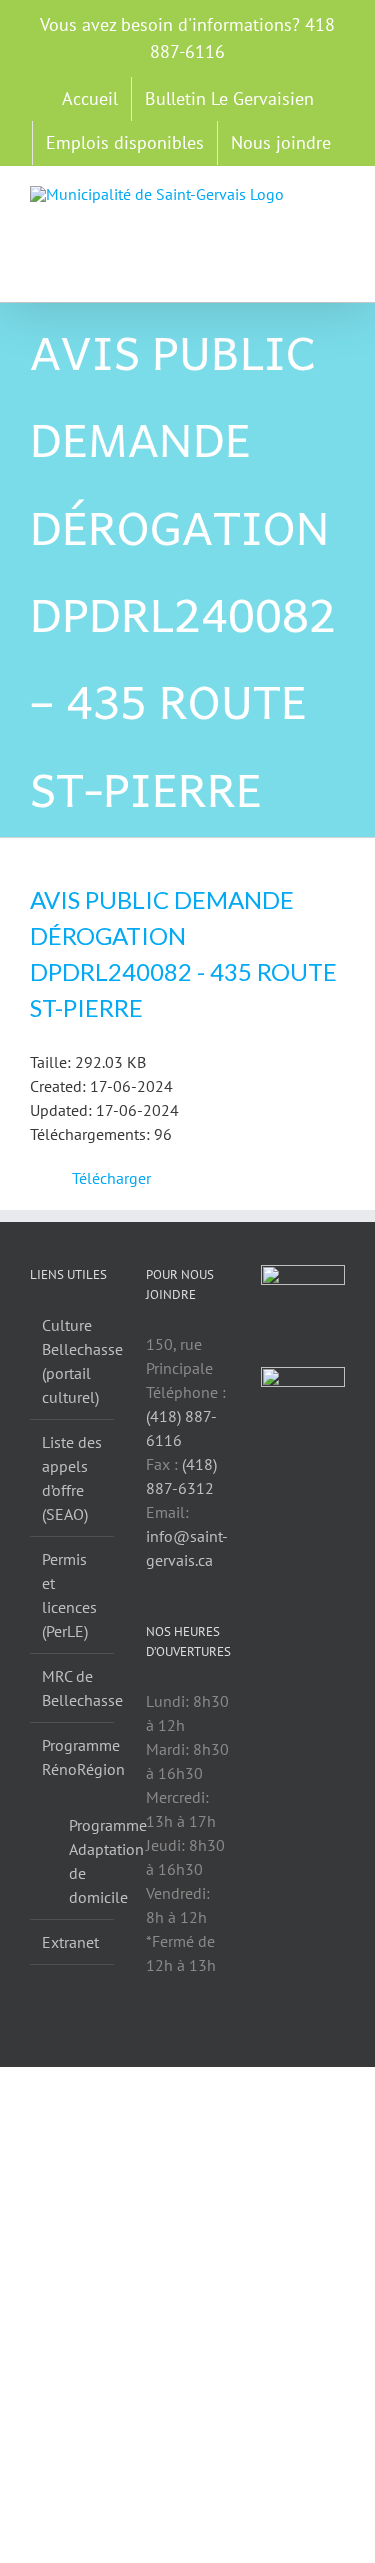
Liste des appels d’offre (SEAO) (72, 1478)
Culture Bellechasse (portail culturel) (73, 1361)
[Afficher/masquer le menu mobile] (337, 196)
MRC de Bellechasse (73, 1688)
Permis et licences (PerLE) (69, 1595)
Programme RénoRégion (73, 1757)
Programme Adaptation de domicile (81, 1861)
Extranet (70, 1942)
